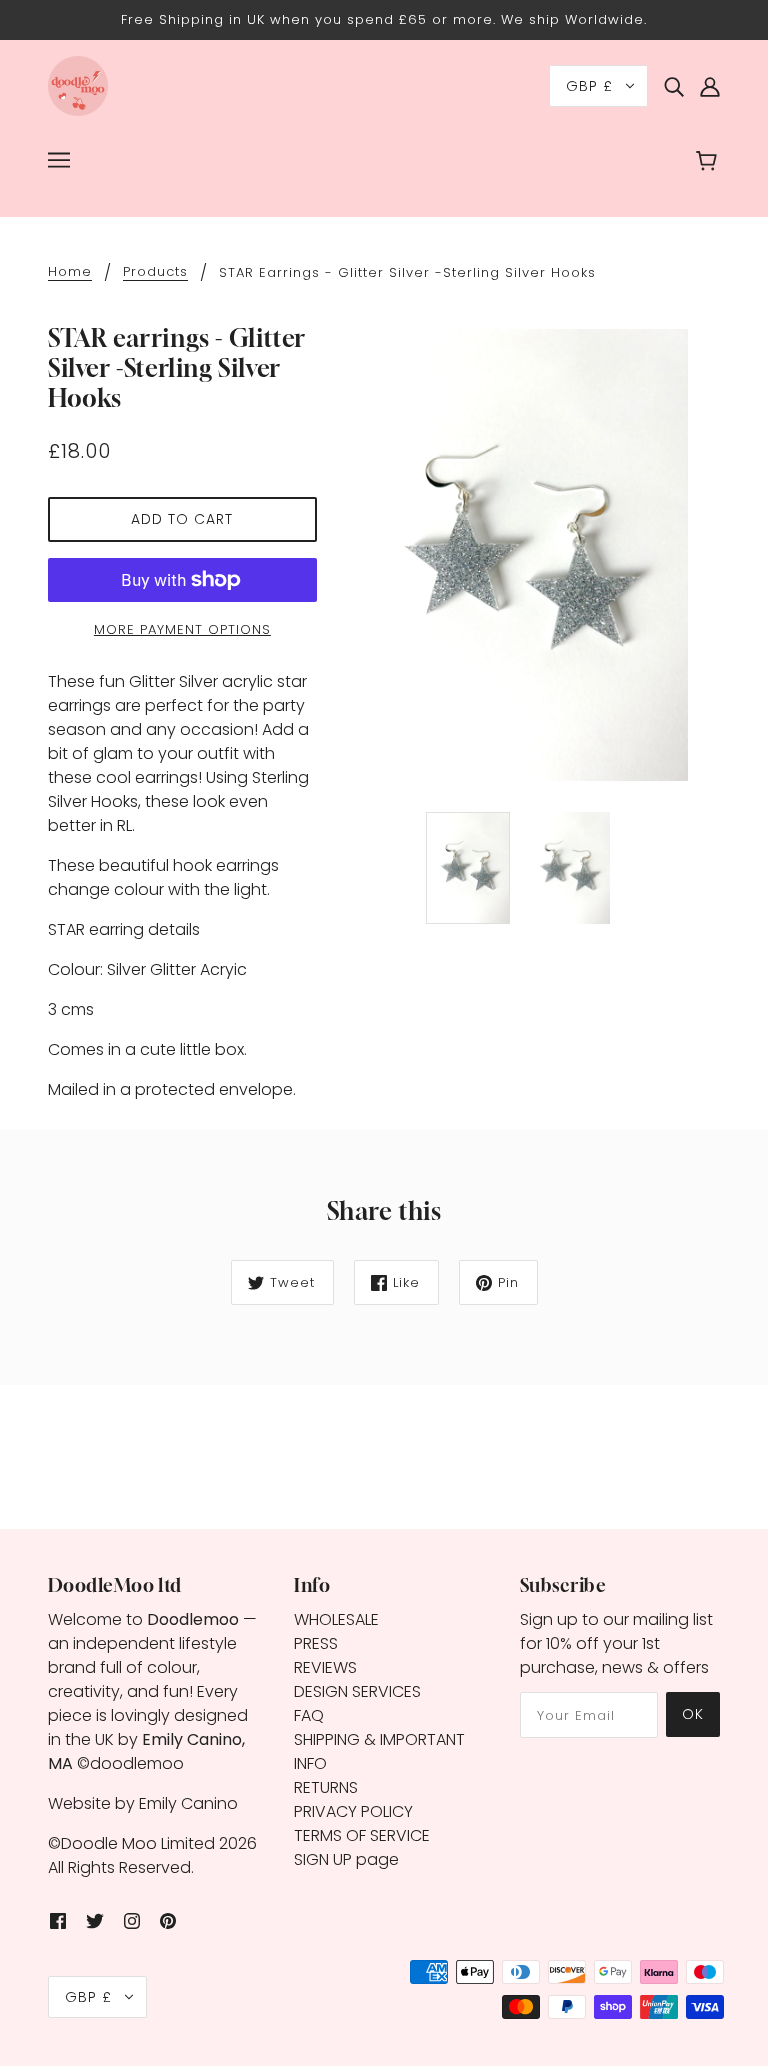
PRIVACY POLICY (353, 1811)
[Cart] (709, 163)
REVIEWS (325, 1667)
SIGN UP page (346, 1859)
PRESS (316, 1643)
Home (70, 273)
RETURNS (326, 1787)
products (155, 273)
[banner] (78, 84)
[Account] (710, 86)
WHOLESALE (336, 1619)
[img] (674, 86)
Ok (693, 1714)
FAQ (309, 1715)
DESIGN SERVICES (357, 1691)
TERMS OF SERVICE (362, 1835)
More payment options (182, 629)
